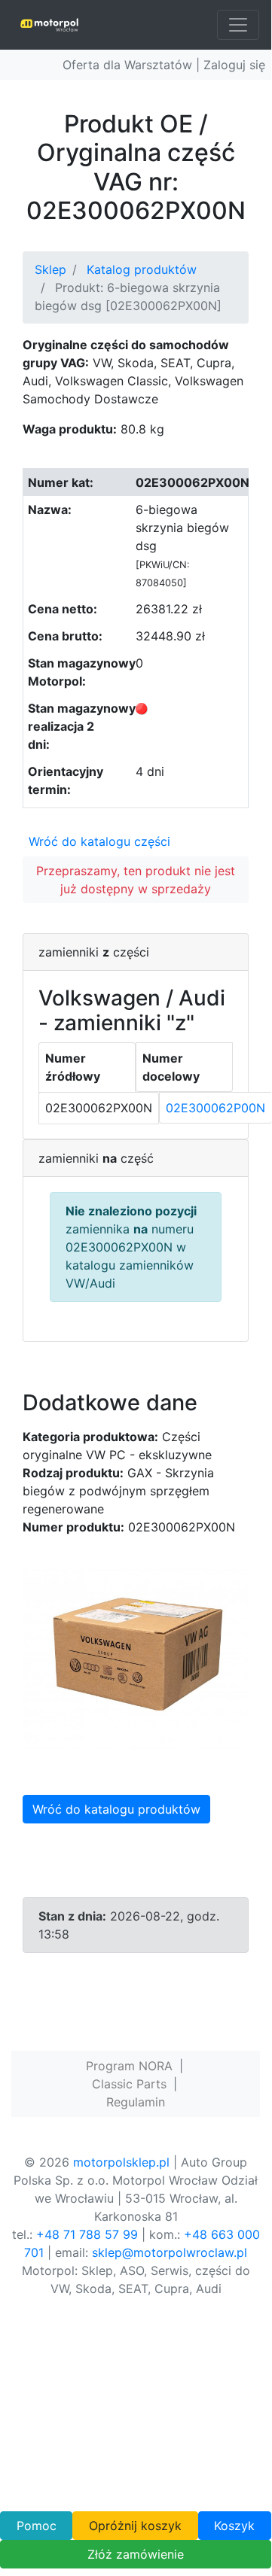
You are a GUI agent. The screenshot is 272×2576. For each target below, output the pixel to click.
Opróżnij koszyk (135, 2526)
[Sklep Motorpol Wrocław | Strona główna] (49, 25)
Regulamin (136, 2102)
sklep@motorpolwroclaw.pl (170, 2252)
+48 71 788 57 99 (87, 2234)
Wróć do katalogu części (99, 841)
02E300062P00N (215, 1108)
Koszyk (234, 2526)
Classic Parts (129, 2084)
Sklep (50, 269)
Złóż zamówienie (136, 2554)
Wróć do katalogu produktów (116, 1809)
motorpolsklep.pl (121, 2162)
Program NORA (129, 2066)
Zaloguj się (234, 65)
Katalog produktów (142, 269)
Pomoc (37, 2526)
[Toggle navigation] (238, 25)
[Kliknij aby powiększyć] (136, 1658)
